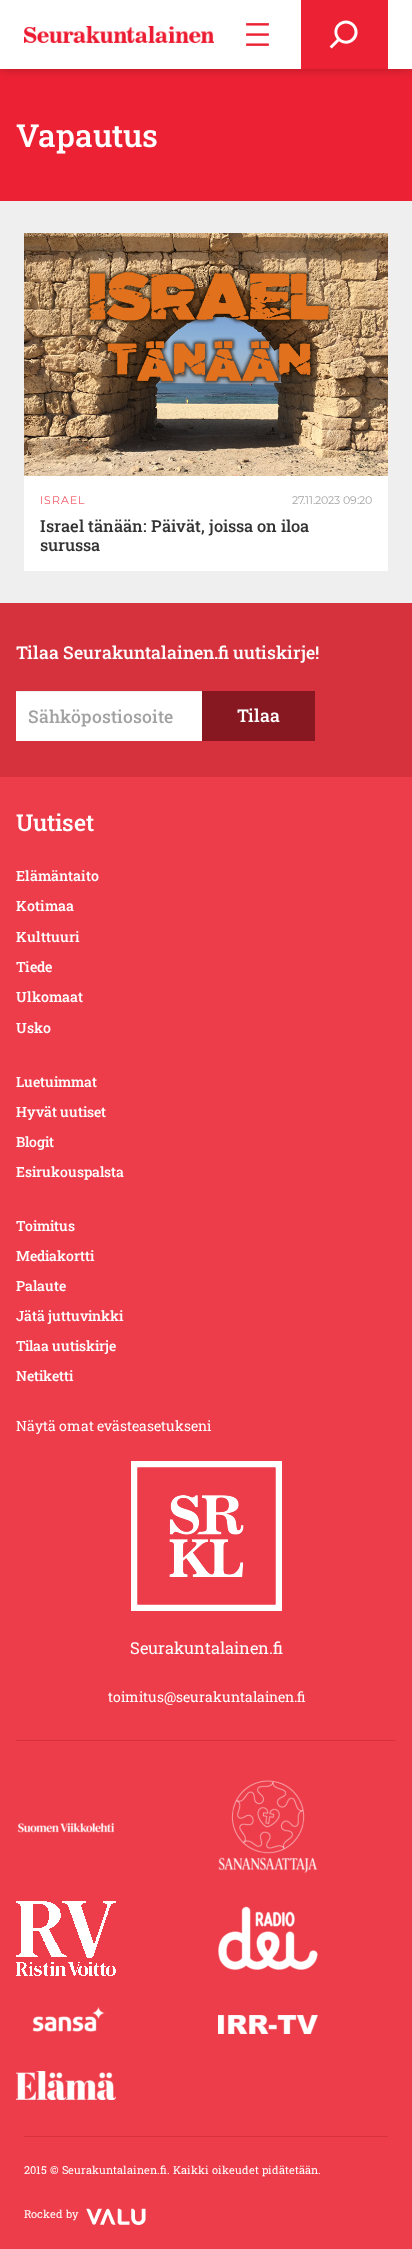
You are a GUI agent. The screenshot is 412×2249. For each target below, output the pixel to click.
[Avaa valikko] (257, 34)
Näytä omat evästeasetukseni (113, 1425)
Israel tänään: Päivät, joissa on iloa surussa (174, 536)
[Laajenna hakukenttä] (344, 34)
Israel (62, 500)
